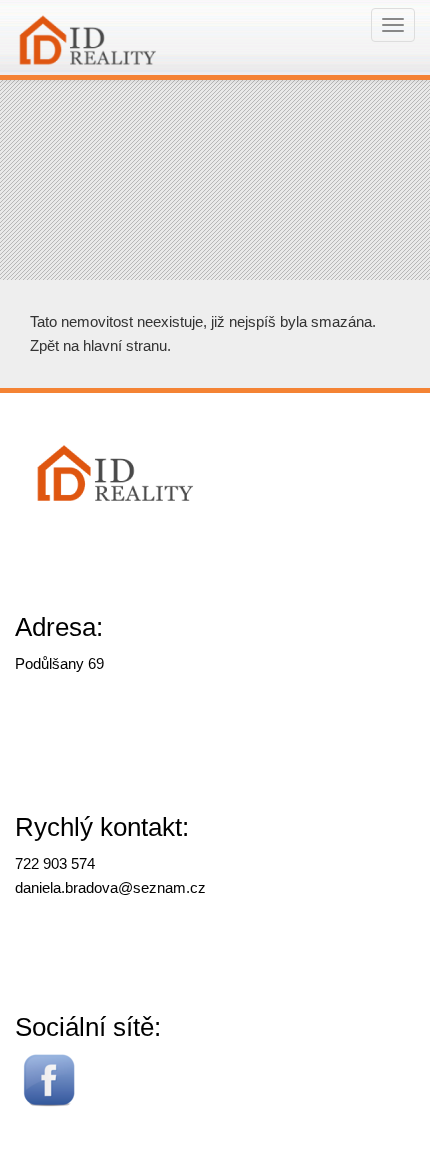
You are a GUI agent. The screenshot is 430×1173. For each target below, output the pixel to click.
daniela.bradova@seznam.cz (110, 887)
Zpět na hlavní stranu (98, 345)
